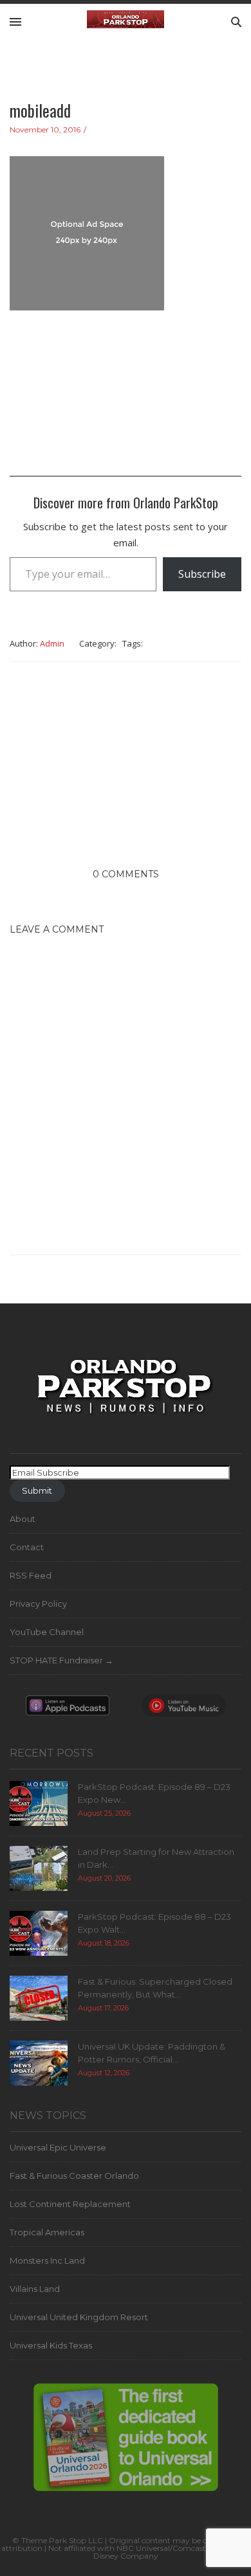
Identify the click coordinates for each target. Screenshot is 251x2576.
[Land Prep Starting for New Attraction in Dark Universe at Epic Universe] (39, 1868)
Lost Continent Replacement (70, 2204)
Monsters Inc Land (47, 2260)
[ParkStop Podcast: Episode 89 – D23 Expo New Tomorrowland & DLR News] (39, 1803)
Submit (37, 1490)
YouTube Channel (47, 1632)
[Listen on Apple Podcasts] (68, 1709)
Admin (52, 643)
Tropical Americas (47, 2232)
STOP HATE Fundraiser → (61, 1660)
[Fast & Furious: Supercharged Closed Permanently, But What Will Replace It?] (39, 1998)
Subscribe (202, 574)
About (23, 1519)
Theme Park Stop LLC (62, 2540)
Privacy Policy (38, 1604)
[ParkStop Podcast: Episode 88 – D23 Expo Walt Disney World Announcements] (39, 1933)
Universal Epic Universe (58, 2147)
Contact (27, 1547)
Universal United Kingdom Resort (79, 2317)
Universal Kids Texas (51, 2345)
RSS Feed (31, 1575)
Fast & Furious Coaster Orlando (74, 2176)
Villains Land (35, 2289)
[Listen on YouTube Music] (183, 1709)
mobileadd (40, 110)
